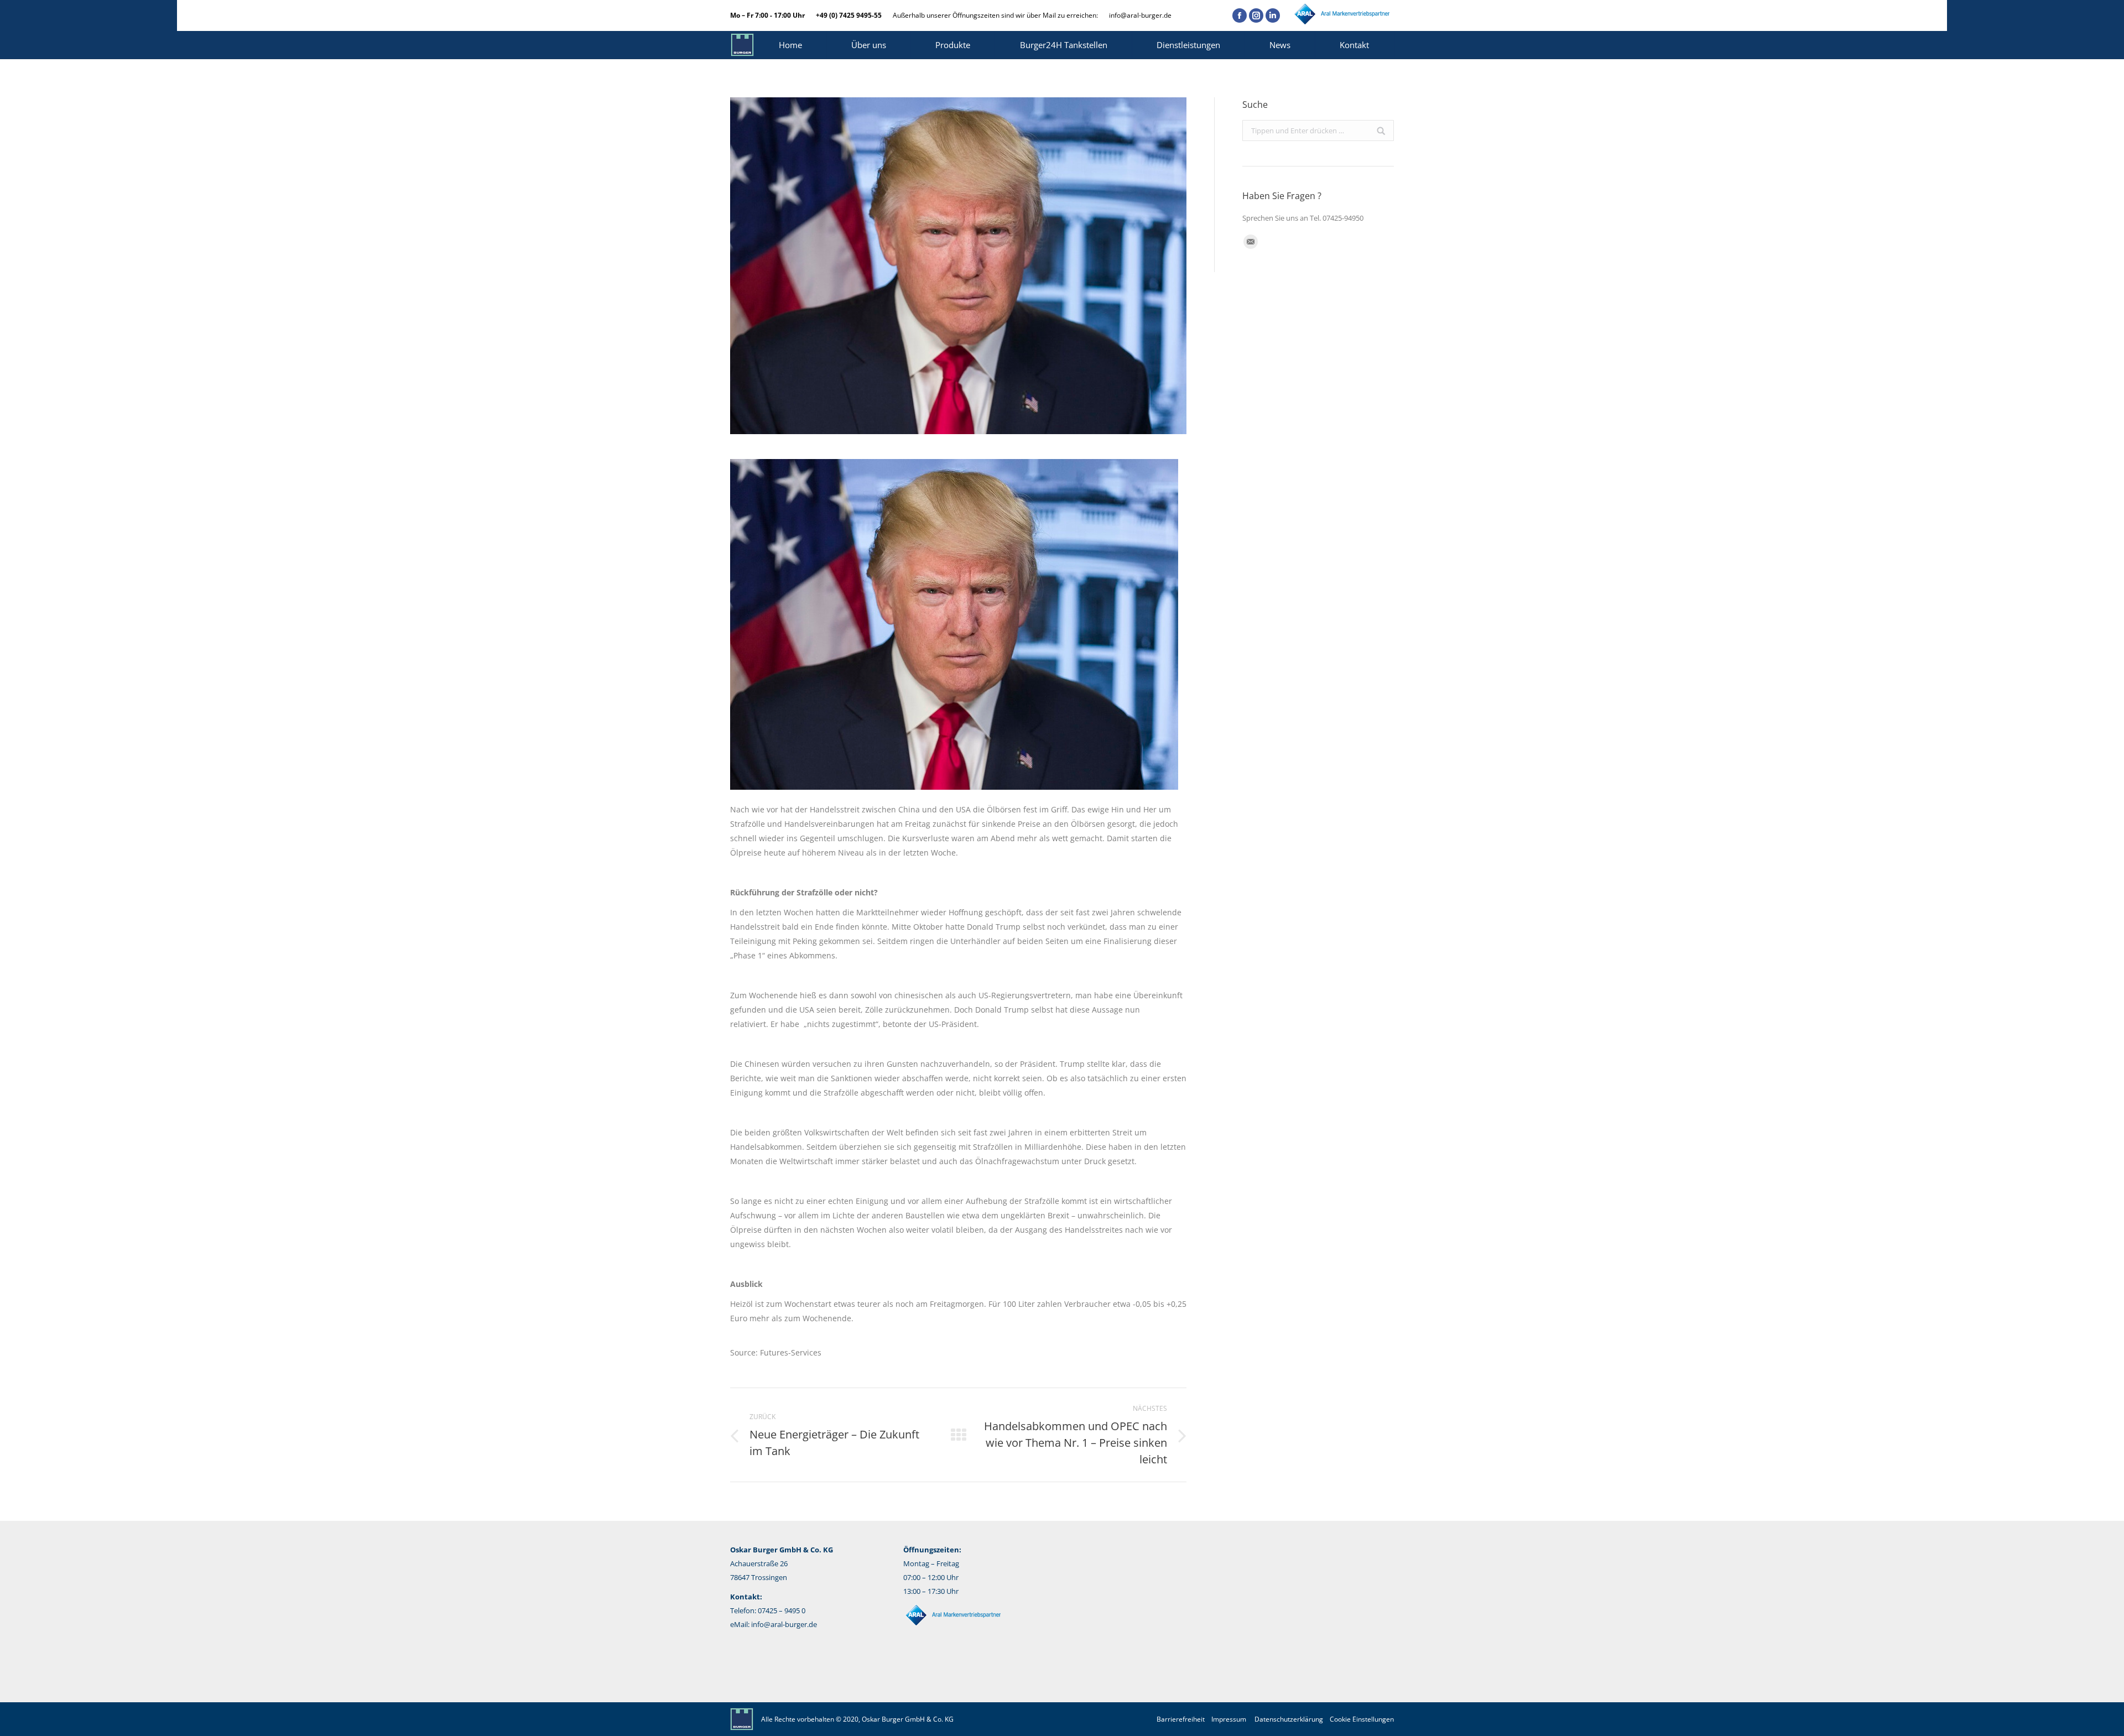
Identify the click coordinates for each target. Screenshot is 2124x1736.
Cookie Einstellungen (1362, 1719)
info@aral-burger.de (1140, 15)
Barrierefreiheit (1181, 1719)
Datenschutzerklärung (1289, 1719)
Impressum (1229, 1719)
